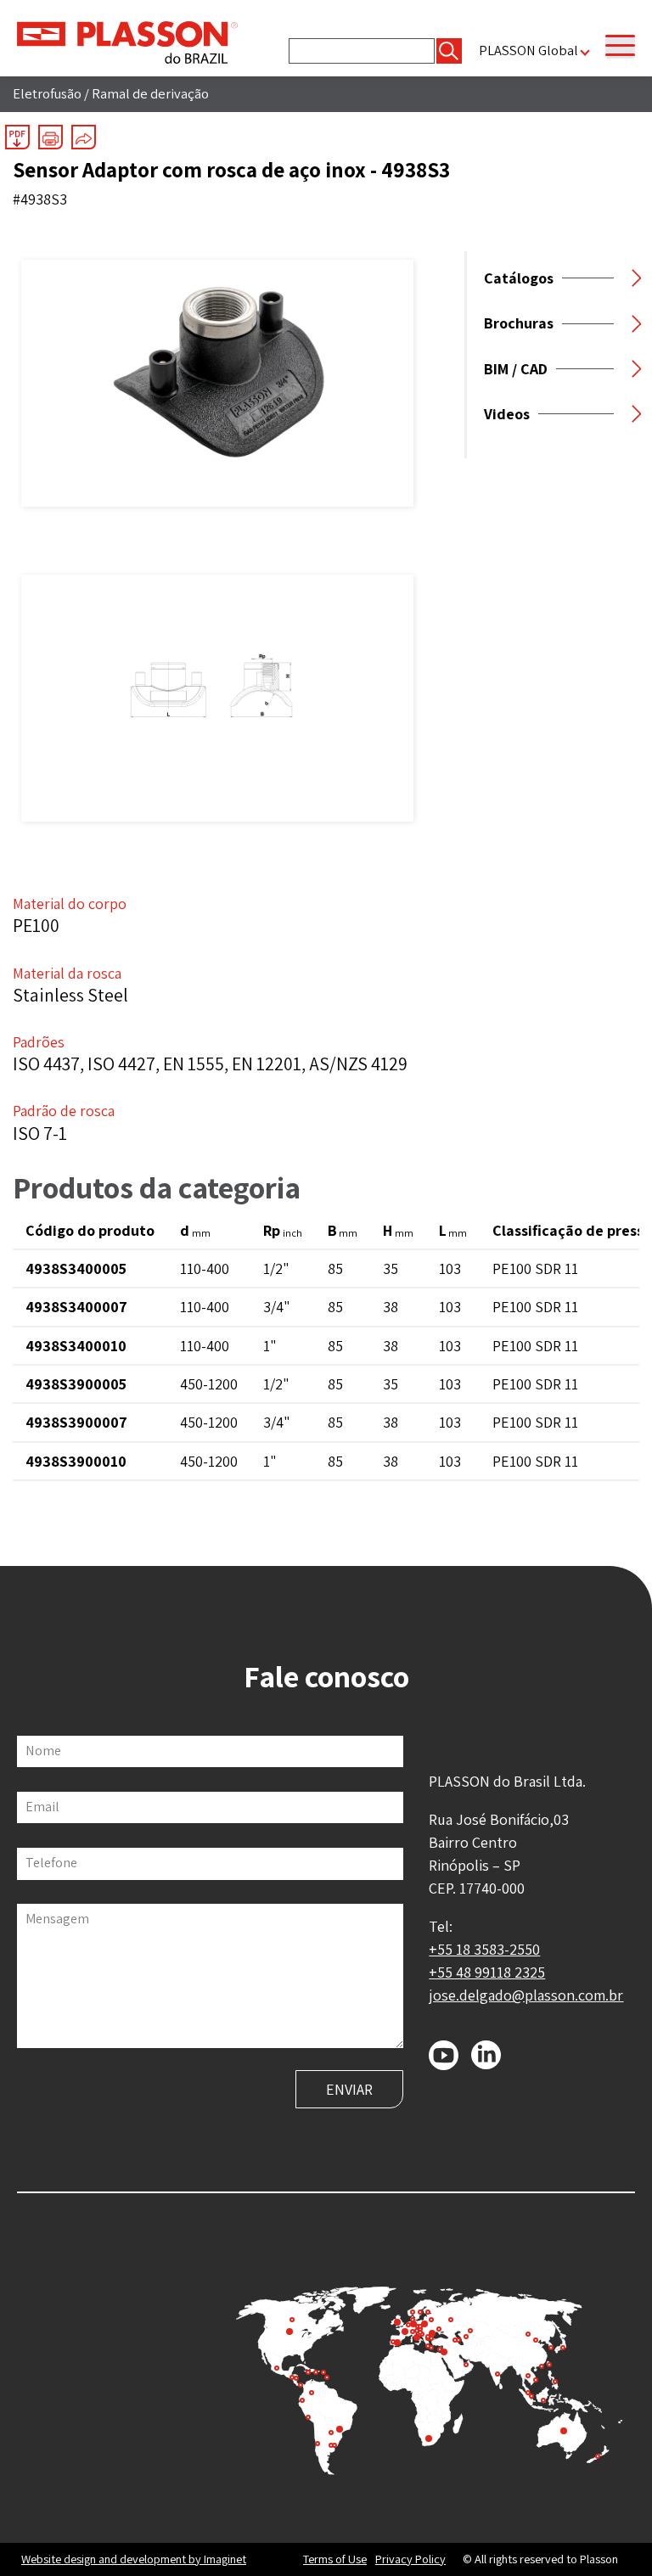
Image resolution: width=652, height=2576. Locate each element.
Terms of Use (335, 2559)
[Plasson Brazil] (127, 41)
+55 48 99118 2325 (487, 1972)
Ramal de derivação (150, 93)
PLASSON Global (528, 51)
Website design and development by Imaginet (134, 2559)
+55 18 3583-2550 (484, 1949)
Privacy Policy (410, 2559)
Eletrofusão (47, 93)
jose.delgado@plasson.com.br (526, 1995)
